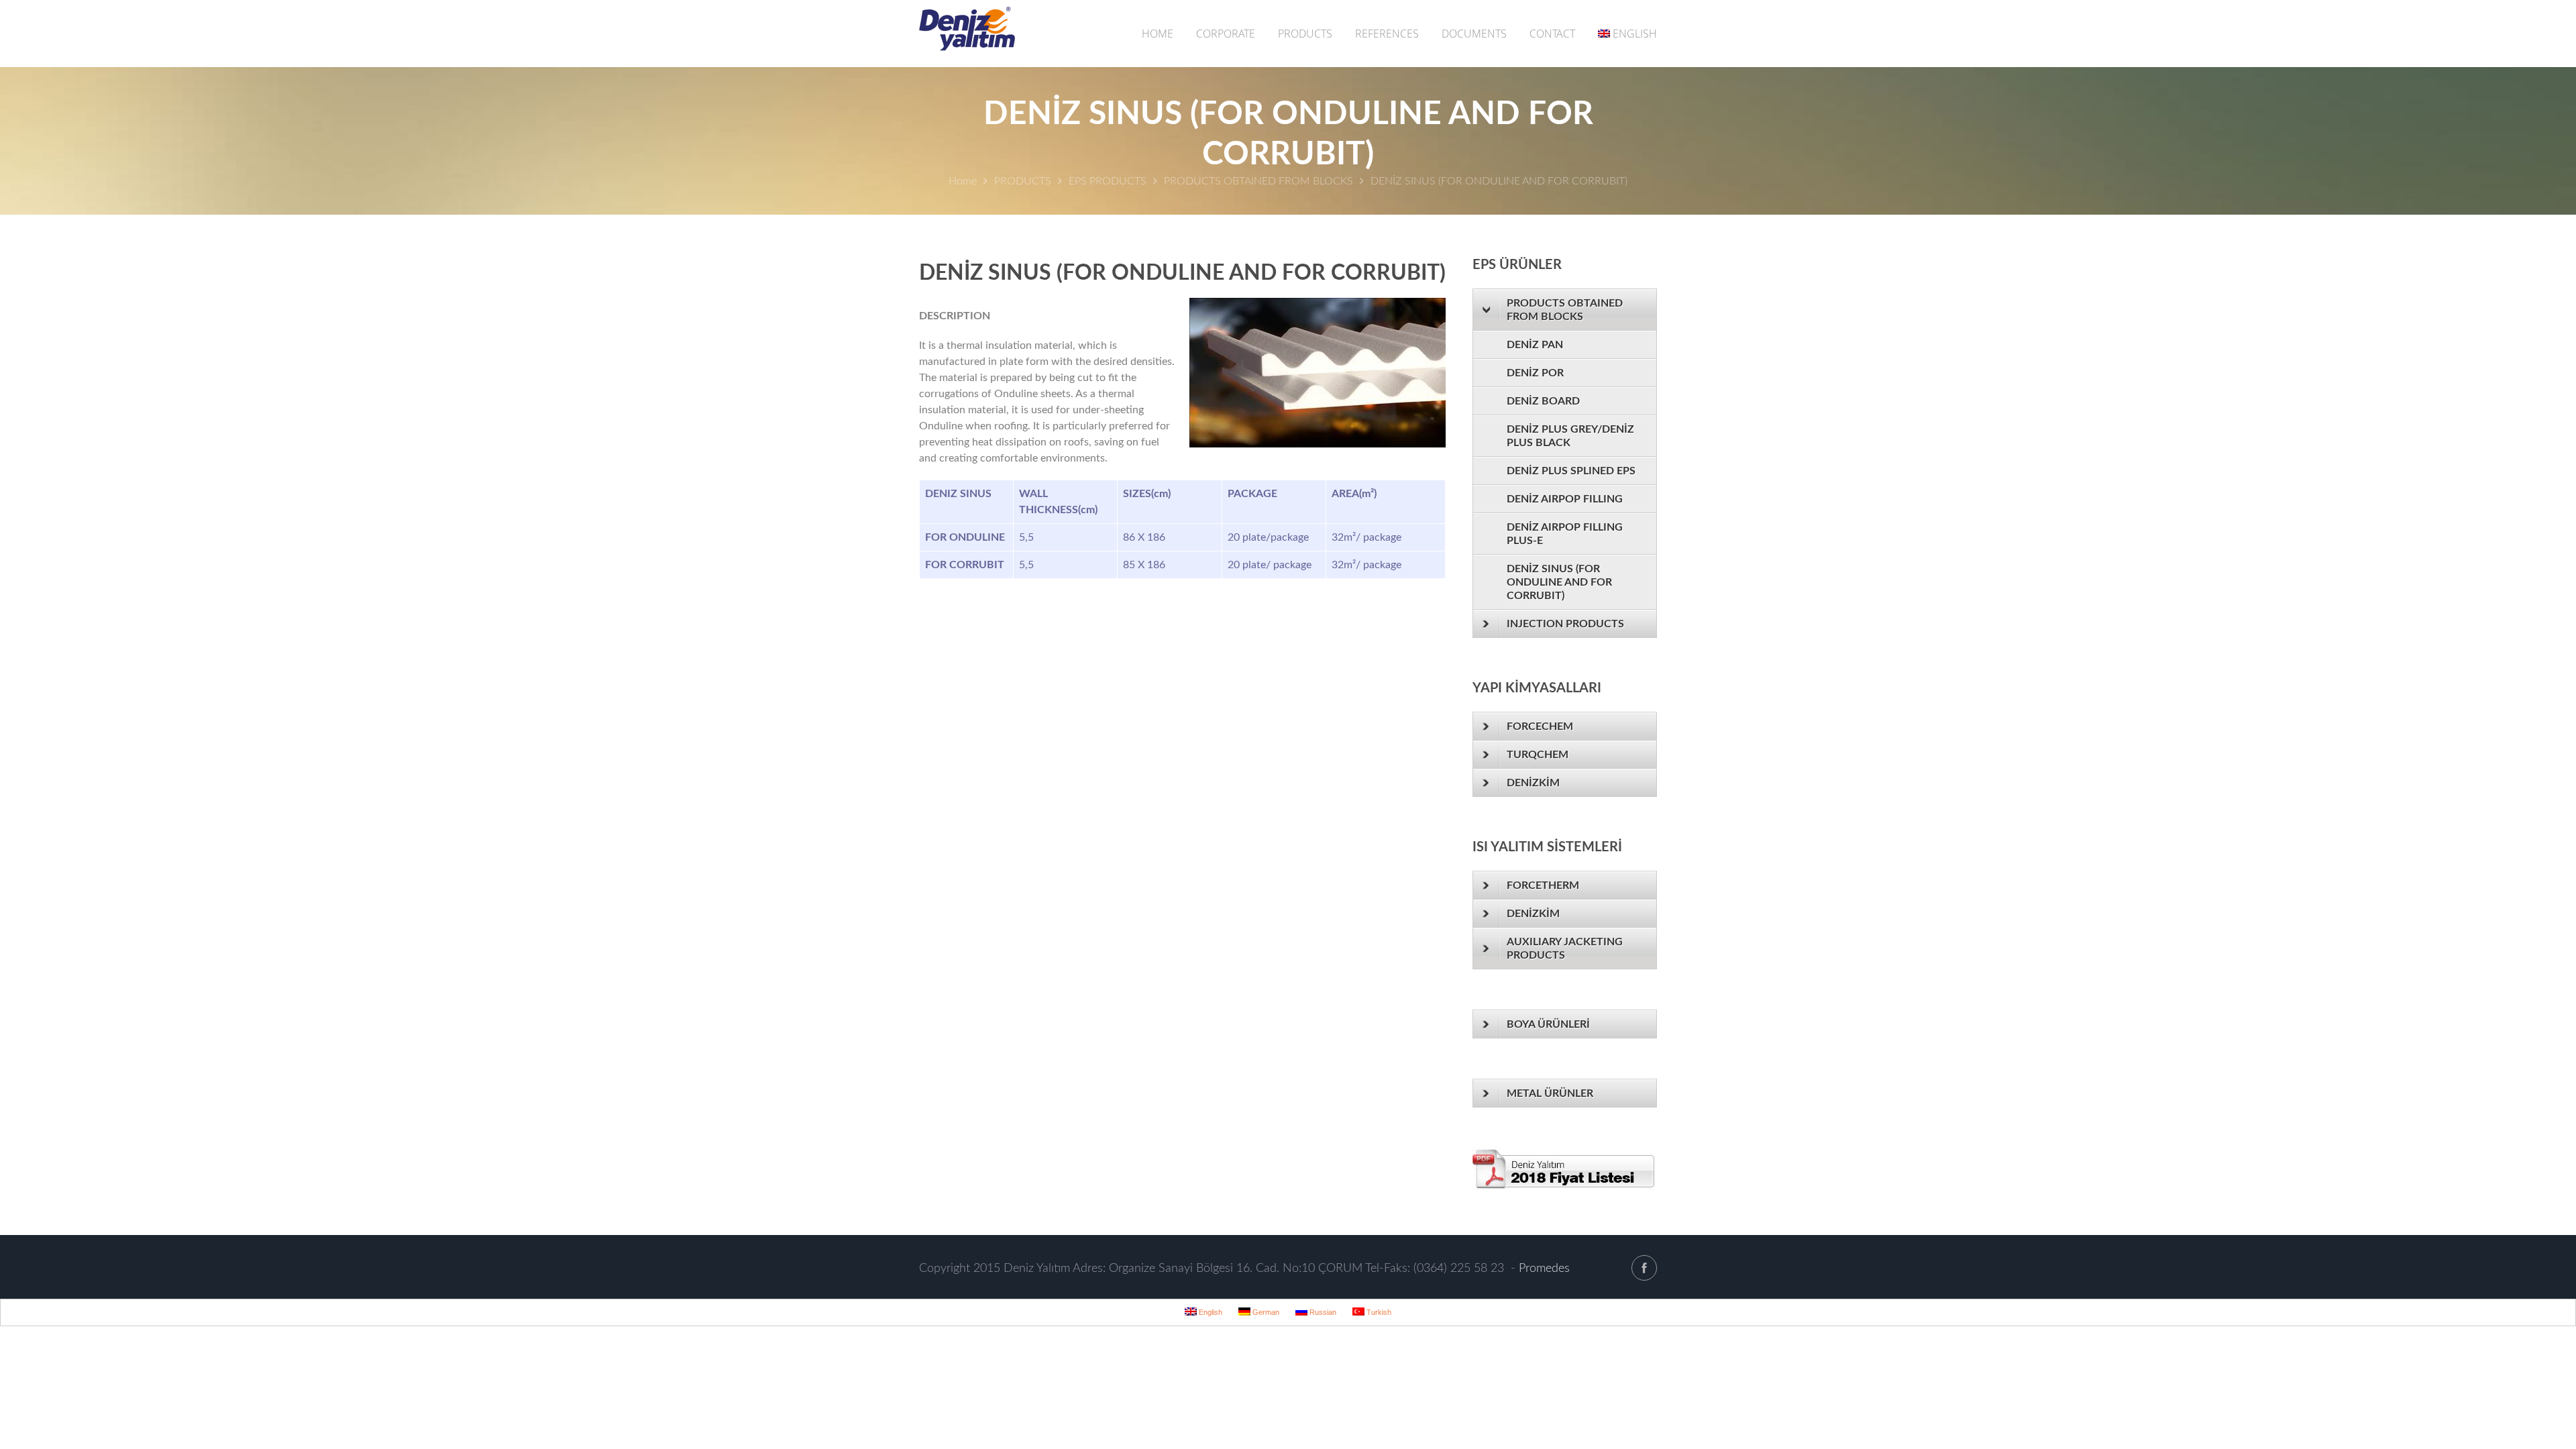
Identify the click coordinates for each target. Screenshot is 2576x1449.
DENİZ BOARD (1543, 401)
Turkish (1378, 1312)
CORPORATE (1226, 34)
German (1265, 1312)
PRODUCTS (1305, 34)
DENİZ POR (1535, 373)
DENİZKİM (1533, 783)
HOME (1158, 34)
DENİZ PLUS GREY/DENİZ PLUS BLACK (1570, 436)
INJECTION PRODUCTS (1565, 624)
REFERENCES (1387, 34)
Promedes (1544, 1269)
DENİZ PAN (1535, 345)
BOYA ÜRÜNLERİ (1548, 1024)
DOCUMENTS (1474, 34)
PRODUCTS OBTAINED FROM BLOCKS (1258, 181)
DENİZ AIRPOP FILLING (1565, 499)
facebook (1644, 1268)
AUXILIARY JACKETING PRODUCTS (1565, 949)
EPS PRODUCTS (1108, 181)
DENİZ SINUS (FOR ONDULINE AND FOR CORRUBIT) (1559, 582)
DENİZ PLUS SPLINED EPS (1571, 471)
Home (963, 181)
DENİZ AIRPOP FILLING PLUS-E (1565, 534)
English (1635, 34)
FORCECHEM (1540, 727)
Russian (1322, 1312)
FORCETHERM (1543, 885)
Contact (1552, 34)
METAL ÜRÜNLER (1550, 1093)
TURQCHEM (1538, 755)
